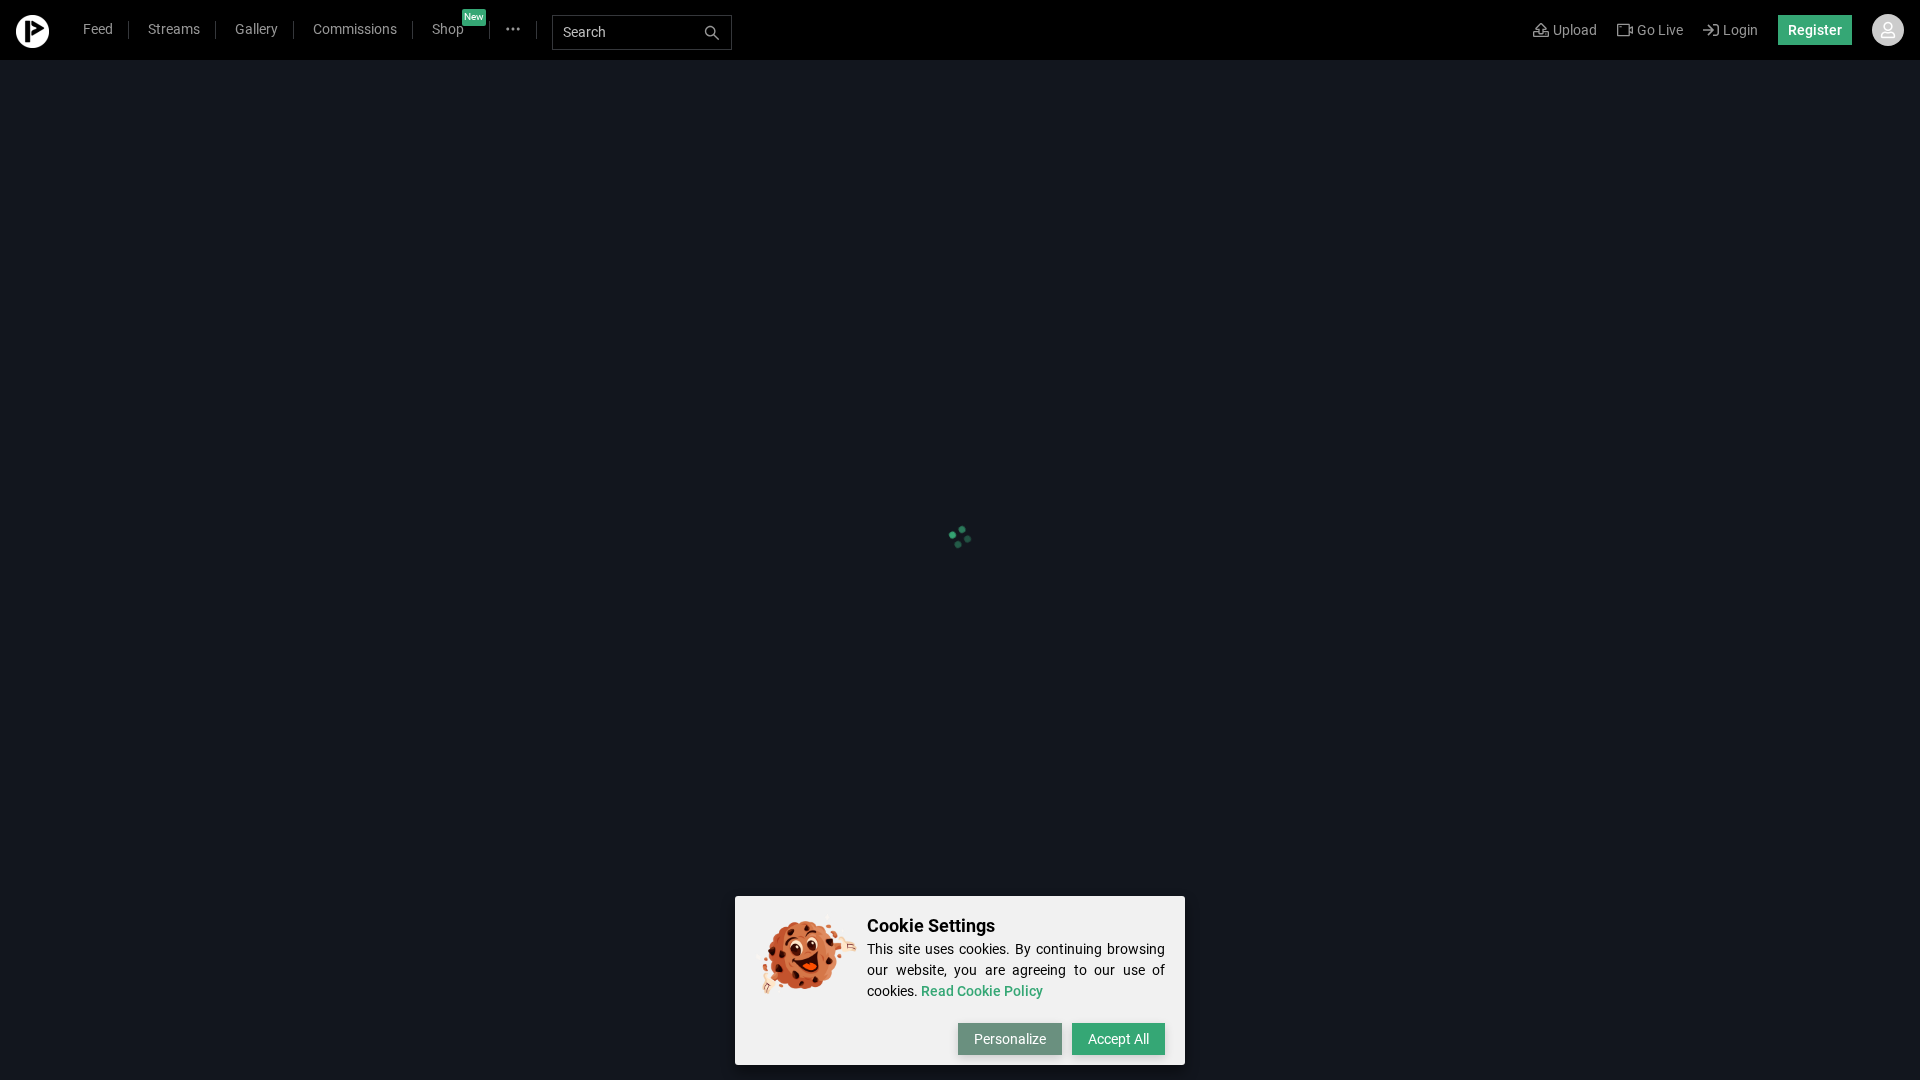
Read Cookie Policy (982, 991)
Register (1815, 30)
